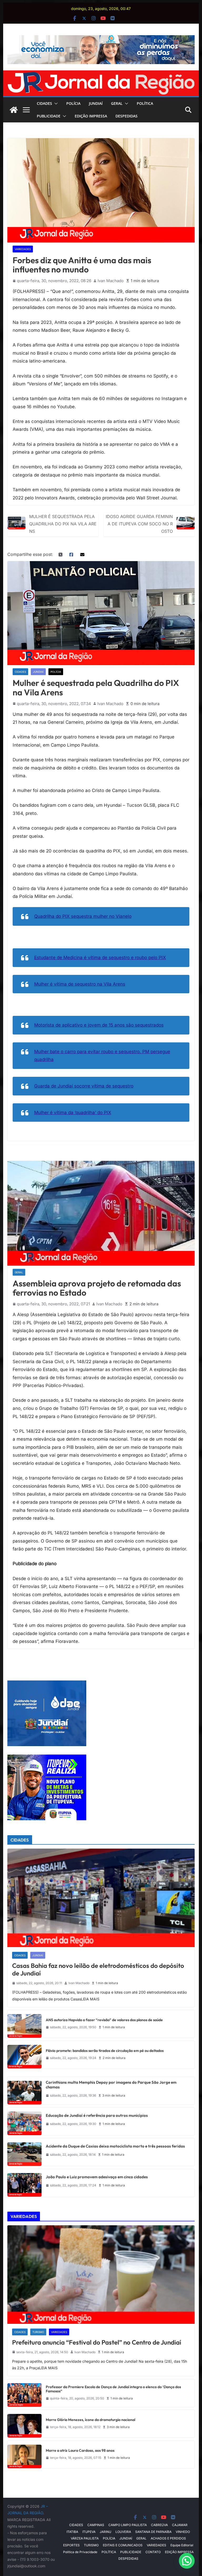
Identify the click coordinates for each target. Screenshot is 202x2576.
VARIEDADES (23, 249)
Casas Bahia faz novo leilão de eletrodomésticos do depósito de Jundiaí (98, 1969)
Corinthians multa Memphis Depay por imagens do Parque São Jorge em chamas (111, 2085)
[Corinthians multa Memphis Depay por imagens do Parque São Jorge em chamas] (24, 2091)
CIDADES (44, 103)
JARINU (105, 2532)
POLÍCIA (73, 103)
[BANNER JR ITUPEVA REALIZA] (47, 1758)
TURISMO (38, 2332)
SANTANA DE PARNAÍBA (153, 2532)
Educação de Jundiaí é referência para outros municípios (97, 2115)
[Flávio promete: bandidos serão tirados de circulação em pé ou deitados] (24, 2055)
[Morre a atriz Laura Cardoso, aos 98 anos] (24, 2455)
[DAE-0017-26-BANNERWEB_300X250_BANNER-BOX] (47, 1684)
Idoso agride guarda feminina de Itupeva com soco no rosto (139, 524)
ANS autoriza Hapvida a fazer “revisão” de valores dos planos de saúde (104, 2020)
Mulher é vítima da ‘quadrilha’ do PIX (73, 1113)
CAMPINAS (96, 2525)
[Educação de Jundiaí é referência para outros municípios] (24, 2121)
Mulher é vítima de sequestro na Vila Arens (80, 984)
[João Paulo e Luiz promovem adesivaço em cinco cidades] (24, 2183)
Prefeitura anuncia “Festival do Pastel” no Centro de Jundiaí (97, 2342)
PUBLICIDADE (49, 116)
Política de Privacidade (80, 2552)
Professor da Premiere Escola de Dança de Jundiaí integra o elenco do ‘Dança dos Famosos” (113, 2389)
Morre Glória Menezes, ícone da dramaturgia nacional (90, 2420)
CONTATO (153, 2552)
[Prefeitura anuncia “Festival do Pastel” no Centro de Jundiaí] (101, 2275)
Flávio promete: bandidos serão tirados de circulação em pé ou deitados (105, 2051)
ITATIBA (72, 2532)
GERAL (117, 103)
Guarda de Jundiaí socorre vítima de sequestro (84, 1086)
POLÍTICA (145, 103)
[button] (55, 104)
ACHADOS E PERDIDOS (168, 2538)
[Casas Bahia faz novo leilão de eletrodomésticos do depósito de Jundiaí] (101, 1898)
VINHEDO (183, 2532)
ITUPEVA (89, 2532)
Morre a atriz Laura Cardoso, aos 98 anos (80, 2451)
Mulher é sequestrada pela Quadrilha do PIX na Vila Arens (63, 524)
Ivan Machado (111, 281)
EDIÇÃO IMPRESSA (91, 116)
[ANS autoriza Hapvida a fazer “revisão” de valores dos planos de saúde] (24, 2024)
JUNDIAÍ (96, 103)
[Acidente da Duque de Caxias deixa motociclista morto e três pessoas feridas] (24, 2152)
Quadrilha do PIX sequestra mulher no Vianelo (83, 916)
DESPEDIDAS (127, 116)
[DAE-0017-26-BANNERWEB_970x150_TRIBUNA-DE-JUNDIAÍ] (101, 39)
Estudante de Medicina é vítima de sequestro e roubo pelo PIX (100, 958)
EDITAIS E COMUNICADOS (123, 2545)
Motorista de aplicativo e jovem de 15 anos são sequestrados (99, 1025)
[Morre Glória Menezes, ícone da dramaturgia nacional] (24, 2424)
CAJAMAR (180, 2525)
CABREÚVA (159, 2525)
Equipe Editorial (182, 2545)
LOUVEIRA (123, 2532)
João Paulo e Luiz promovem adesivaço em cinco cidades (97, 2177)
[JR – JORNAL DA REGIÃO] (101, 74)
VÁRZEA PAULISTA (85, 2538)
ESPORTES (71, 2545)
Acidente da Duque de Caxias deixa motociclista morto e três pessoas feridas (115, 2146)
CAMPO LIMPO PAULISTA (128, 2525)
